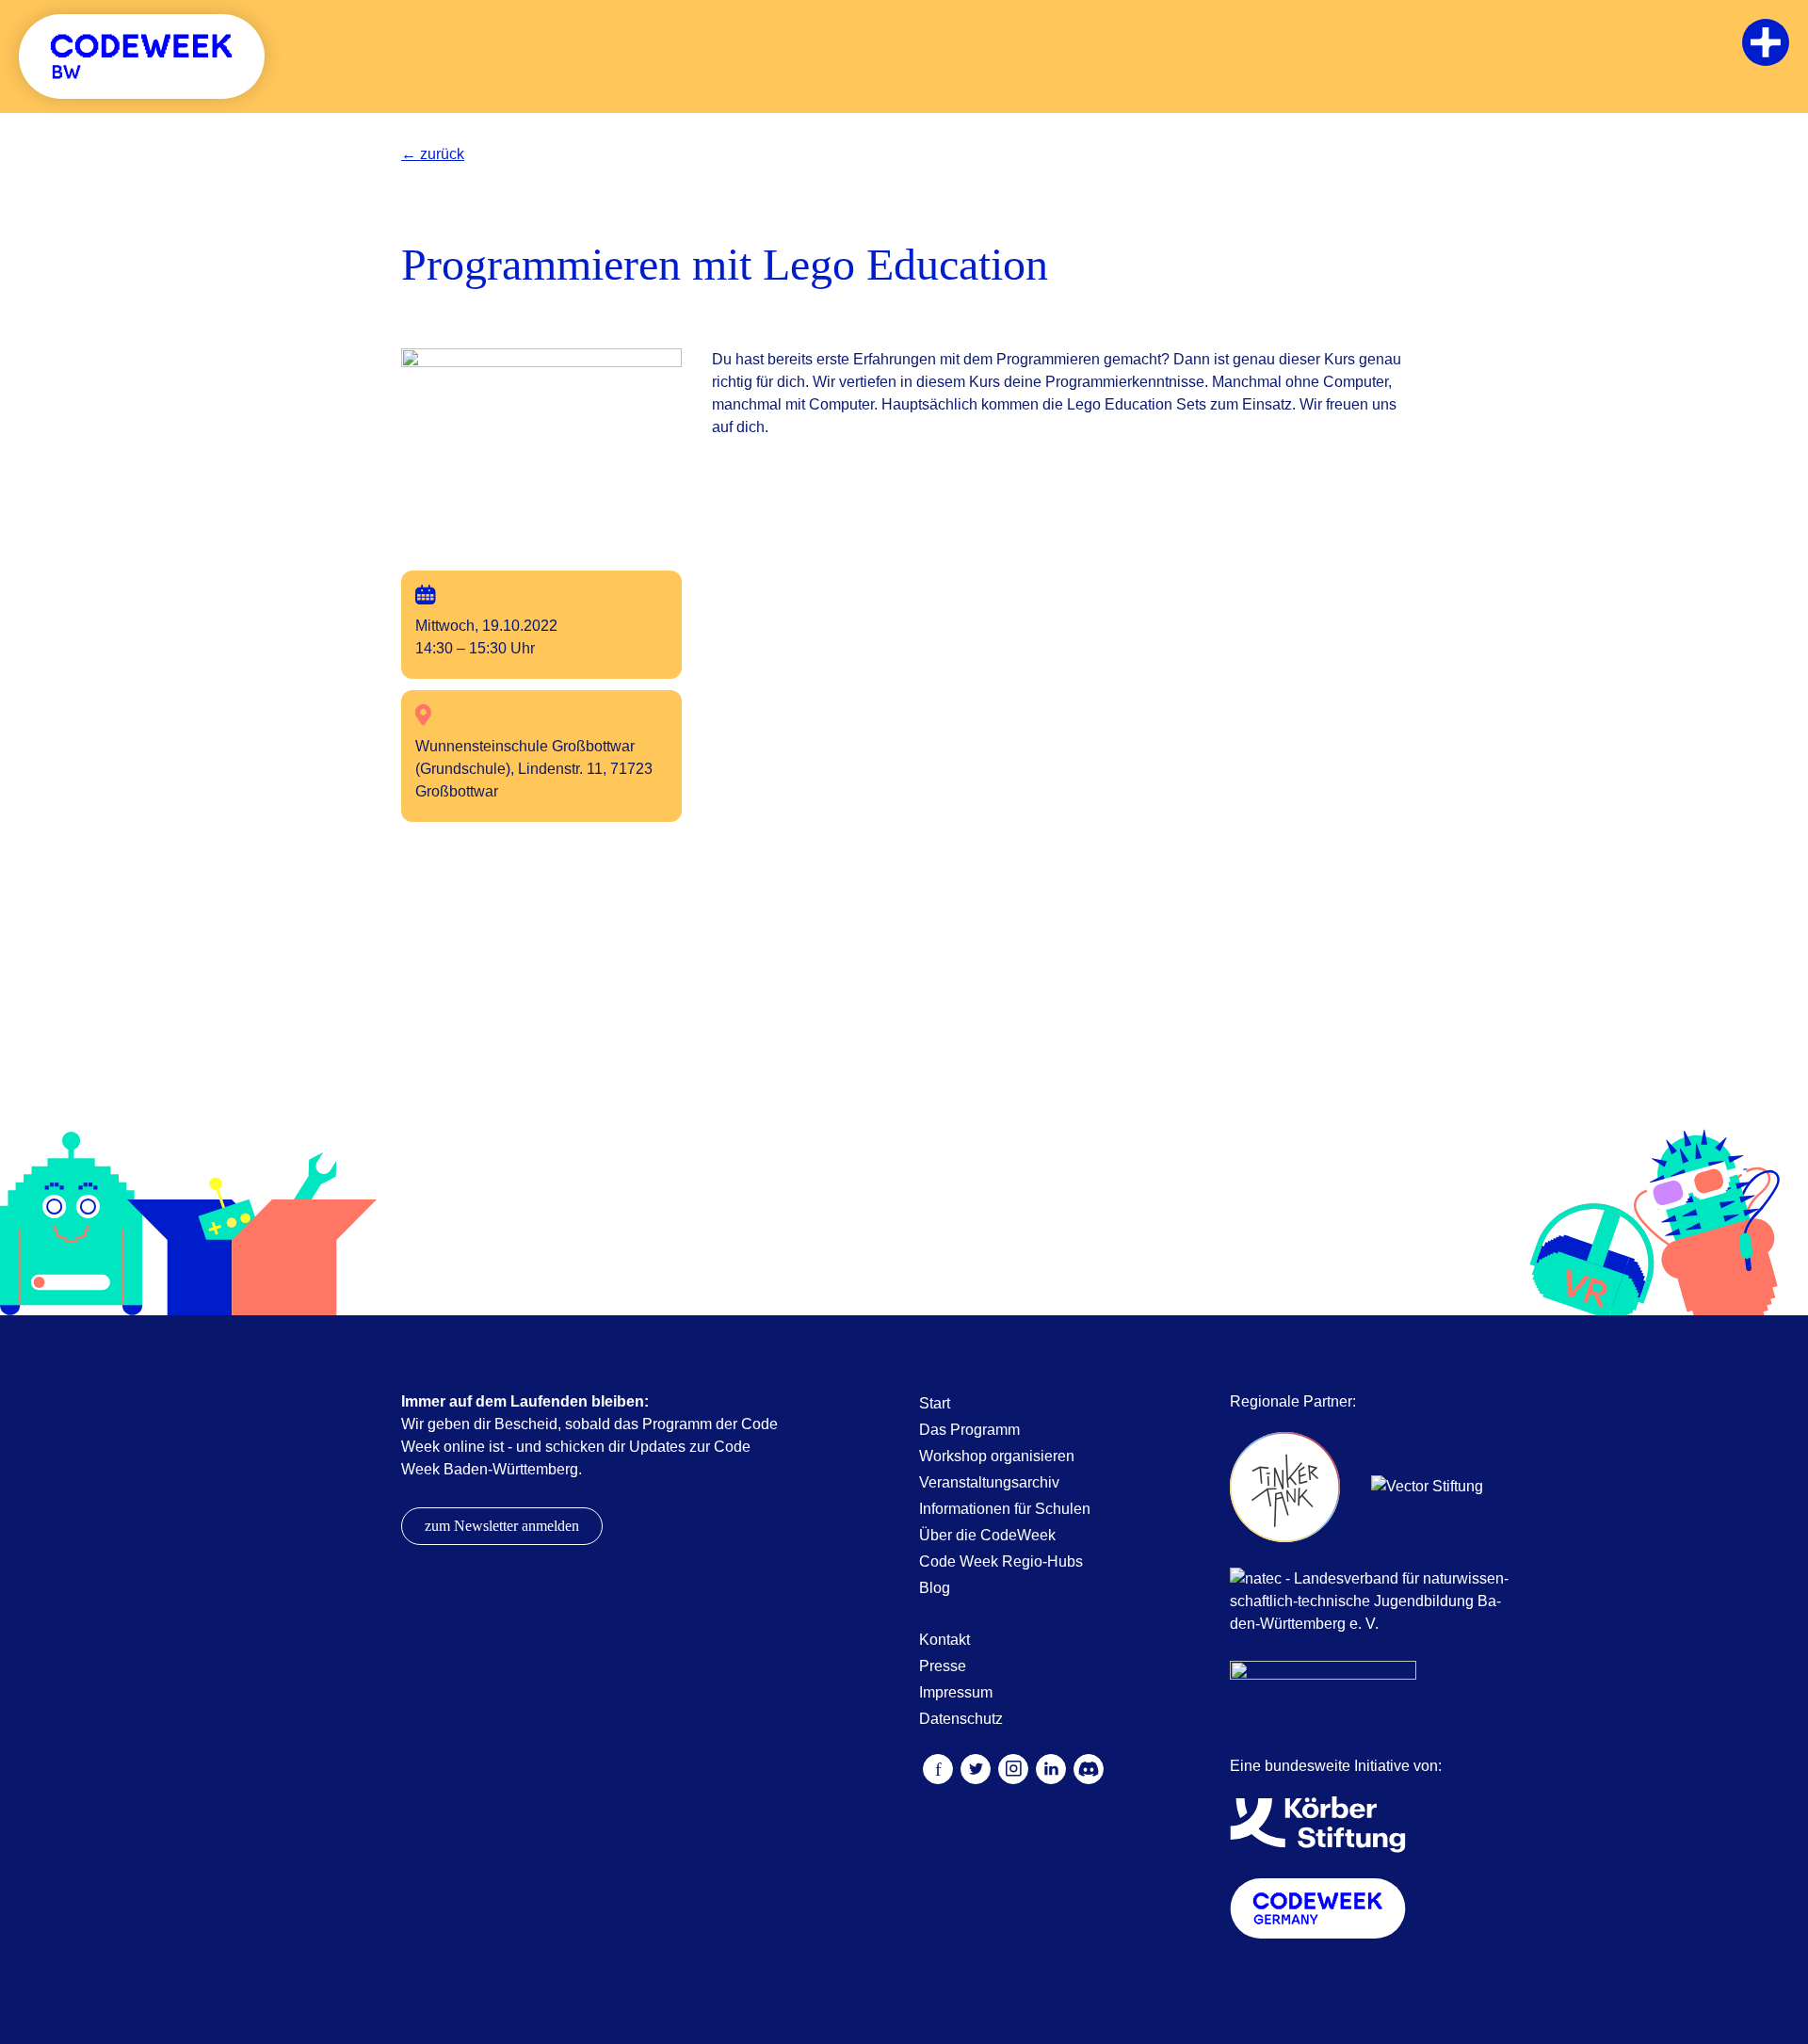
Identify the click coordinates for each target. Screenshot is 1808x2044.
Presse (943, 1666)
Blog (935, 1588)
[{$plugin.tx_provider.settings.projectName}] (142, 56)
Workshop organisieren (997, 1456)
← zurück (433, 154)
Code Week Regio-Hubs (1001, 1561)
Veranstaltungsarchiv (989, 1482)
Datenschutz (961, 1719)
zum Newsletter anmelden (502, 1526)
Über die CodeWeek (987, 1535)
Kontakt (944, 1640)
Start (935, 1403)
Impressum (956, 1692)
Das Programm (969, 1430)
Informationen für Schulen (1005, 1509)
